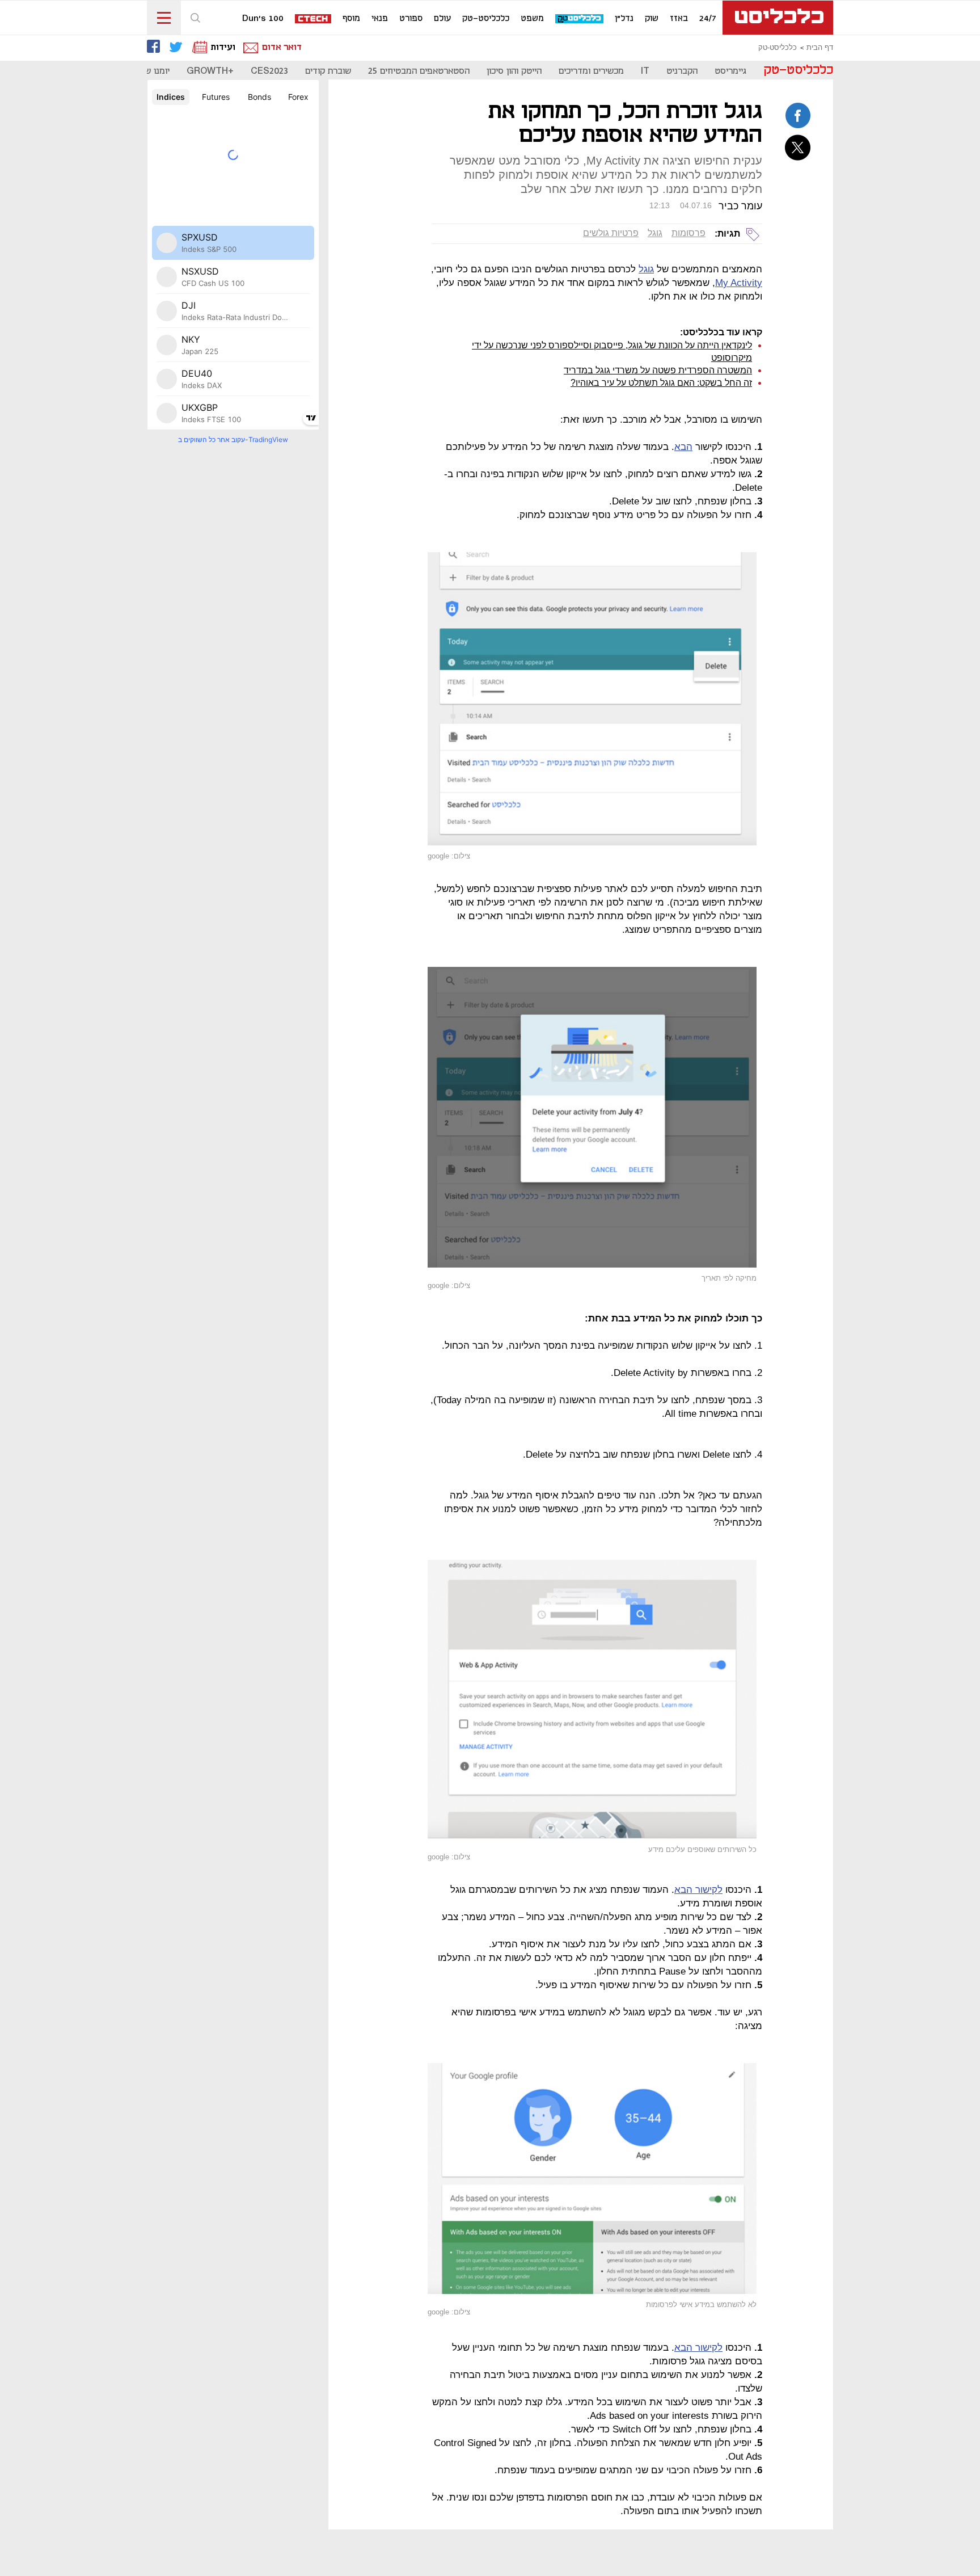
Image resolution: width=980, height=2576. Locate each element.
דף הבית (820, 48)
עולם (442, 19)
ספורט (411, 19)
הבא (683, 447)
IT (645, 71)
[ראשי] (778, 18)
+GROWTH (210, 71)
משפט (532, 19)
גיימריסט (730, 71)
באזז (679, 19)
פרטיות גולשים (611, 233)
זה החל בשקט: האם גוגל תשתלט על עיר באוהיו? (661, 383)
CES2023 (269, 71)
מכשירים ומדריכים (591, 71)
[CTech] (314, 20)
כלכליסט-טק (486, 19)
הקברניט (682, 71)
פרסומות (688, 233)
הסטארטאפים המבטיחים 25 (419, 71)
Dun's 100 (263, 19)
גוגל (655, 233)
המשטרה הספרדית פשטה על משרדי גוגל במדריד (658, 370)
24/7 (708, 19)
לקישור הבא (698, 1890)
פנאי (380, 19)
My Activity (739, 283)
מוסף (351, 19)
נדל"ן (624, 19)
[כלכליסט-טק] (580, 19)
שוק (652, 19)
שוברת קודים (328, 71)
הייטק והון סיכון (514, 71)
